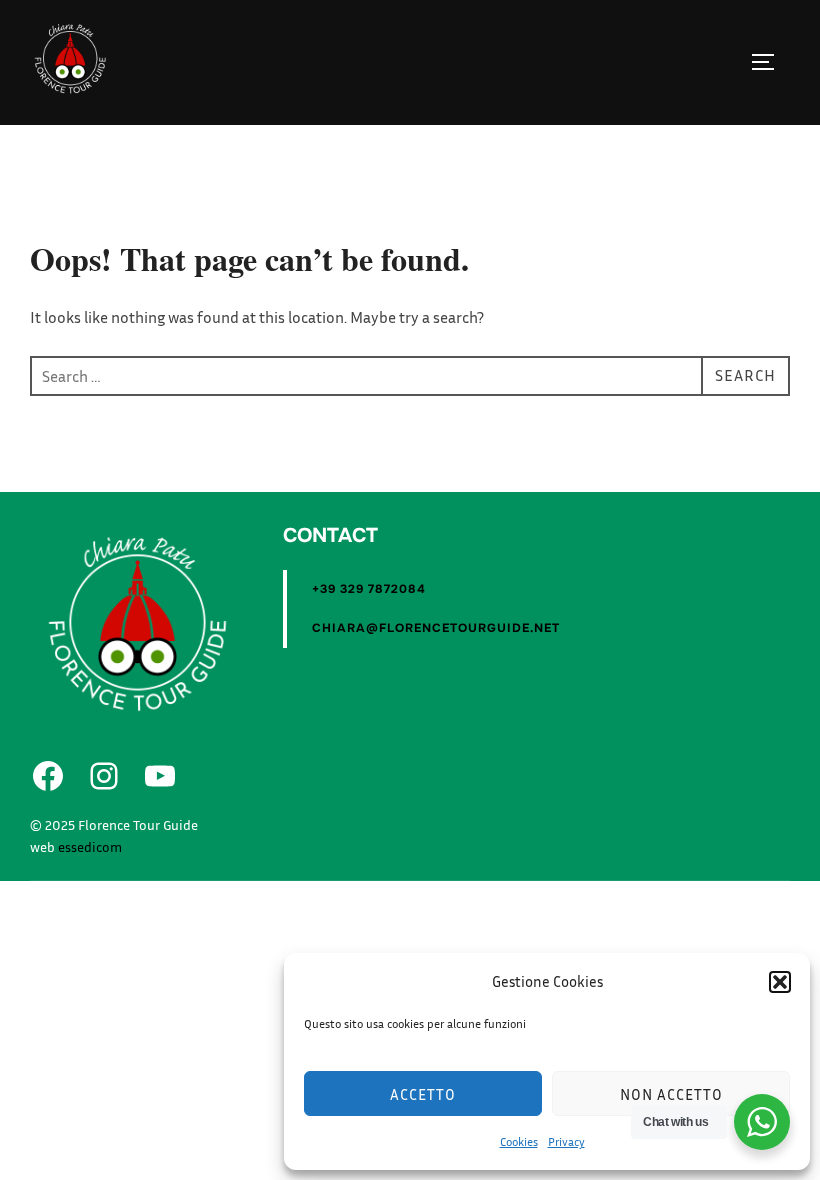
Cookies (519, 1141)
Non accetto (671, 1094)
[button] (780, 982)
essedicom (90, 846)
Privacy (566, 1141)
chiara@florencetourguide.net (436, 628)
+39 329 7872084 (369, 589)
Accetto (423, 1094)
